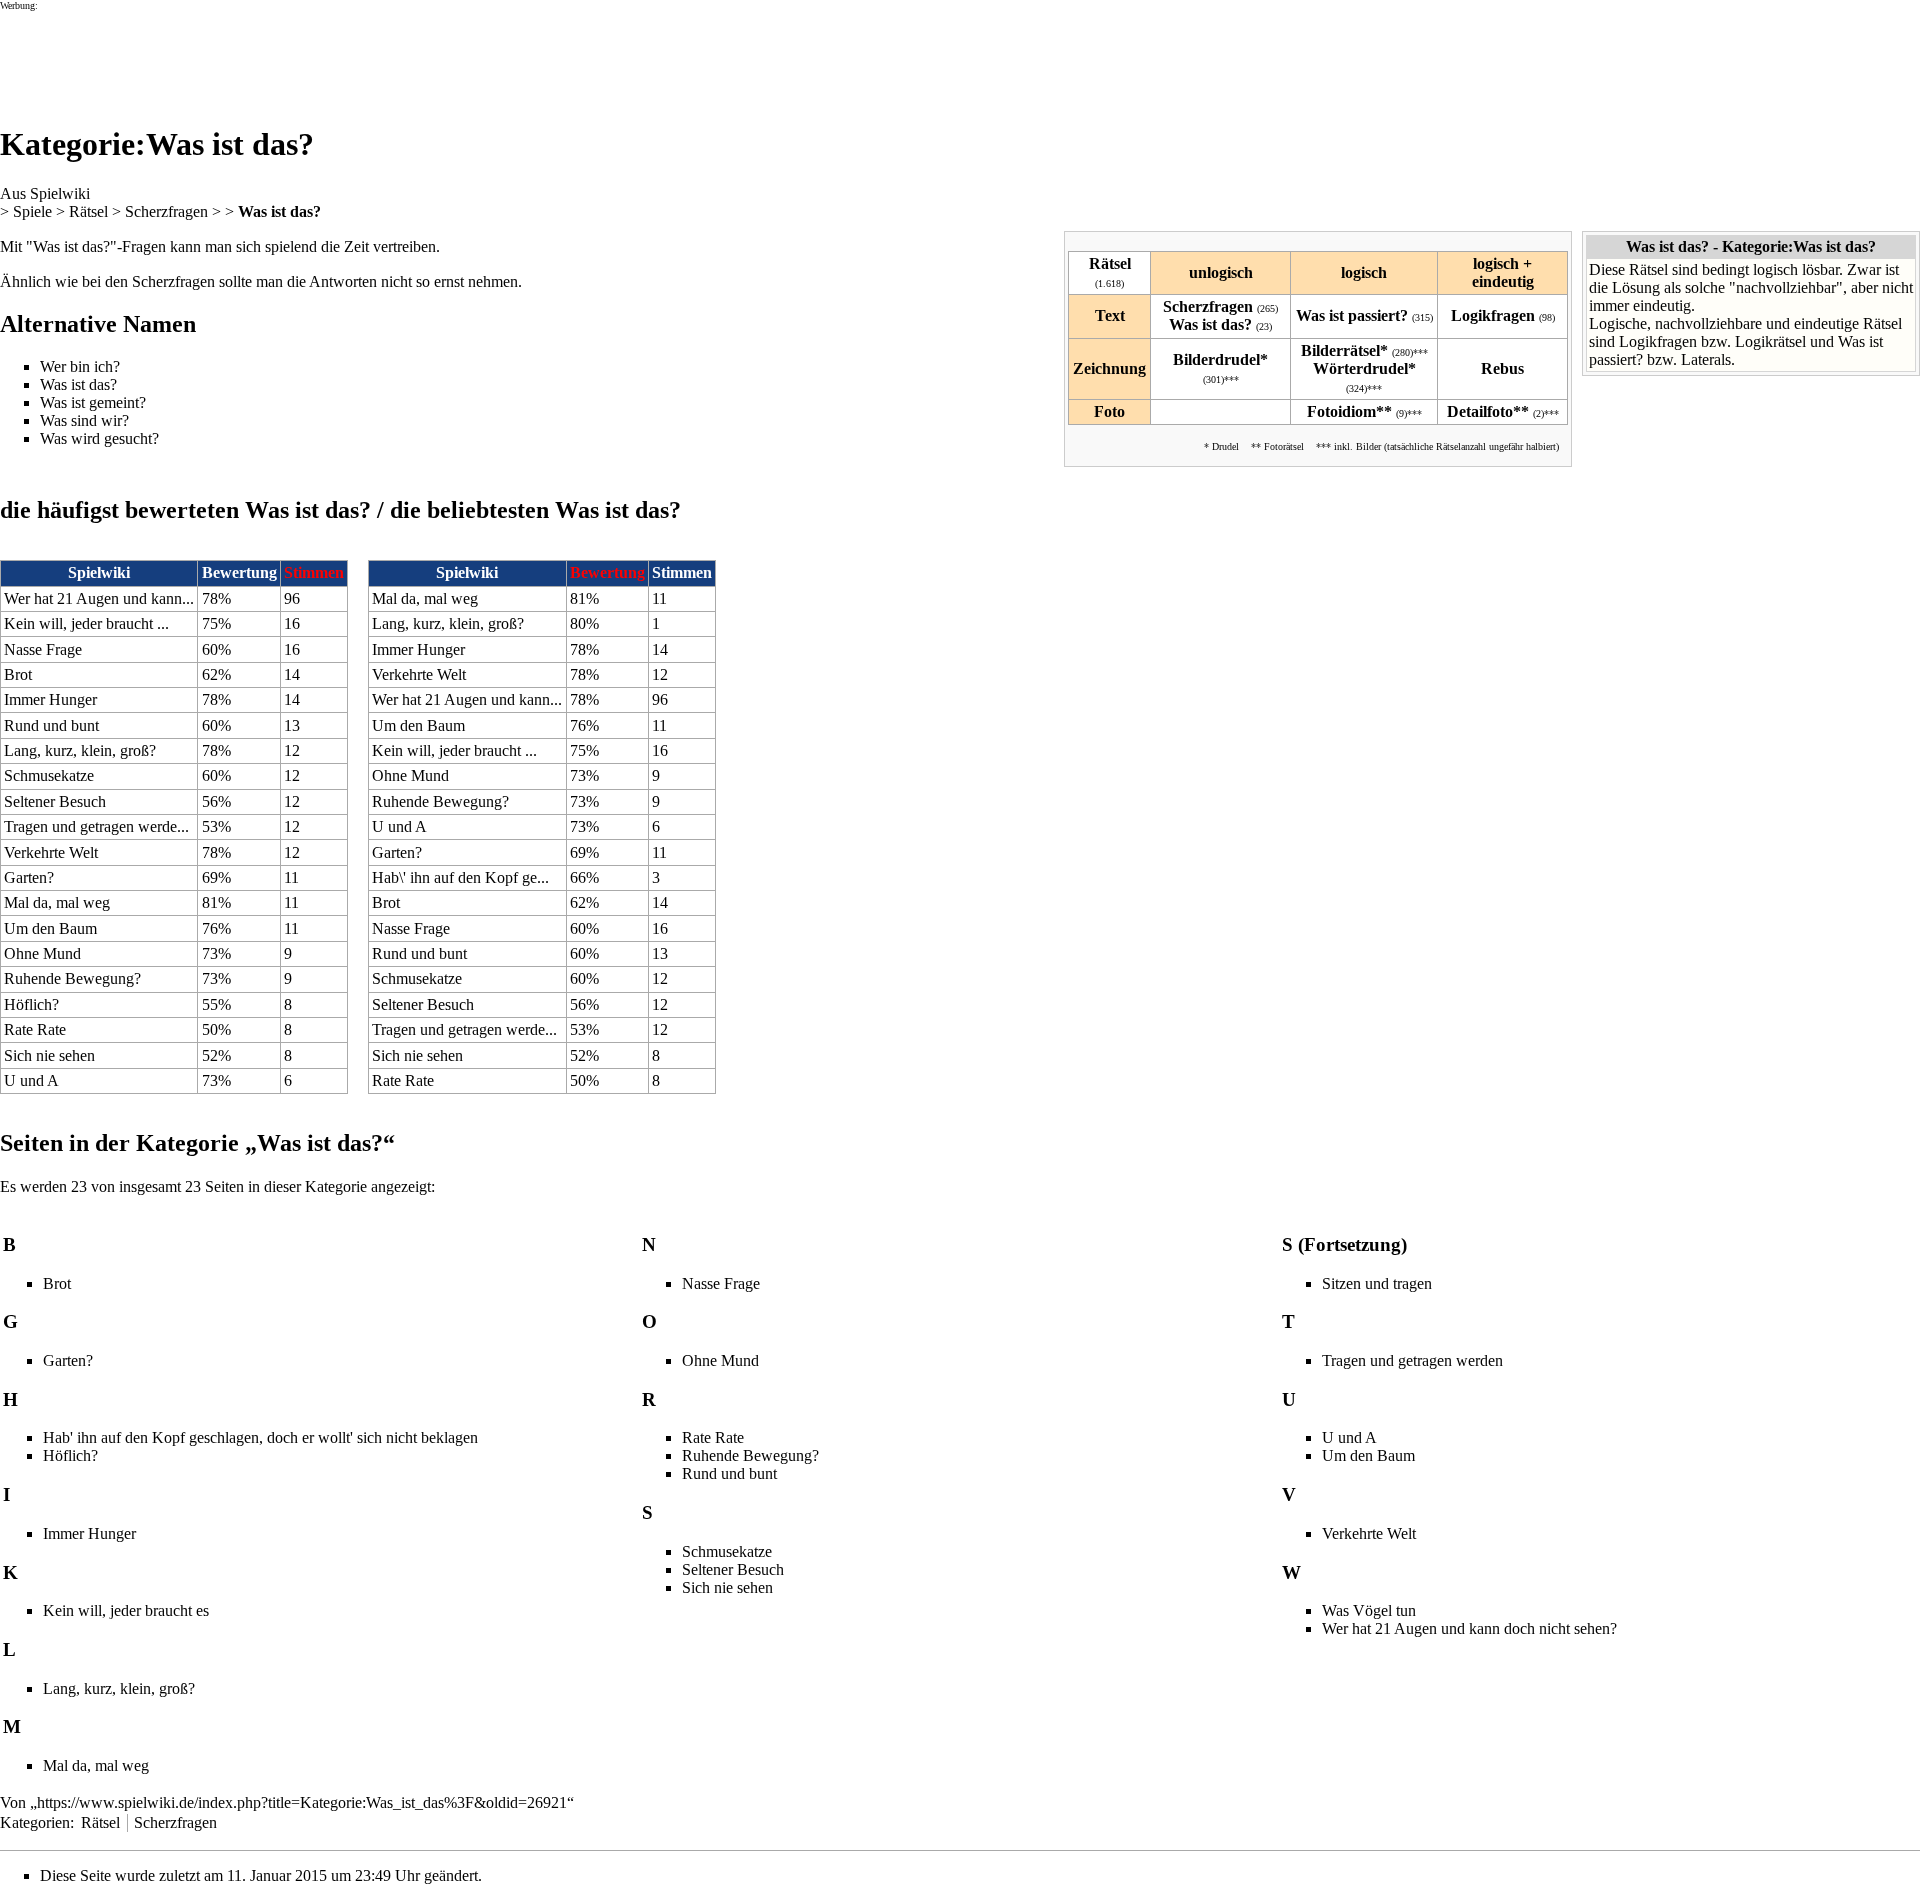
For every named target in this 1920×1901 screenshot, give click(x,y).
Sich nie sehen (49, 1055)
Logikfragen (1493, 315)
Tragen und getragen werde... (96, 826)
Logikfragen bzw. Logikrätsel (1712, 341)
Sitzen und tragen (1377, 1283)
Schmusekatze (49, 775)
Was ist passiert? (1352, 315)
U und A (31, 1080)
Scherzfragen (166, 211)
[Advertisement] (364, 56)
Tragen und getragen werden (1412, 1360)
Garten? (29, 877)
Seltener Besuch (55, 801)
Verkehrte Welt (51, 852)
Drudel (1225, 446)
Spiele (32, 211)
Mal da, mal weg (57, 902)
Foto (1109, 411)
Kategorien (35, 1822)
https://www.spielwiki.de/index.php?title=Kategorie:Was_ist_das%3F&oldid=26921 (302, 1802)
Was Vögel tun (1369, 1610)
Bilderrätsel (1340, 350)
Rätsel (88, 211)
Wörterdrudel (1360, 368)
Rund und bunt (51, 725)
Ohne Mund (42, 953)
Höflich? (31, 1004)
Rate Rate (35, 1029)
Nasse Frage (43, 649)
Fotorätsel (1284, 446)
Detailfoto (1480, 411)
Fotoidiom (1341, 411)
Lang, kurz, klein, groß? (80, 750)
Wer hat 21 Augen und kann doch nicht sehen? (1469, 1628)
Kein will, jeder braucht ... (86, 623)
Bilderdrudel (1216, 359)
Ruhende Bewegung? (72, 978)
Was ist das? (279, 211)
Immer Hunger (50, 699)
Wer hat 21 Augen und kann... (99, 598)
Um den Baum (50, 928)
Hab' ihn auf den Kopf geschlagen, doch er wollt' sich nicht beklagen (260, 1437)
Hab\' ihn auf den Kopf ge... (460, 877)
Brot (18, 674)
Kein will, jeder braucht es (126, 1610)
